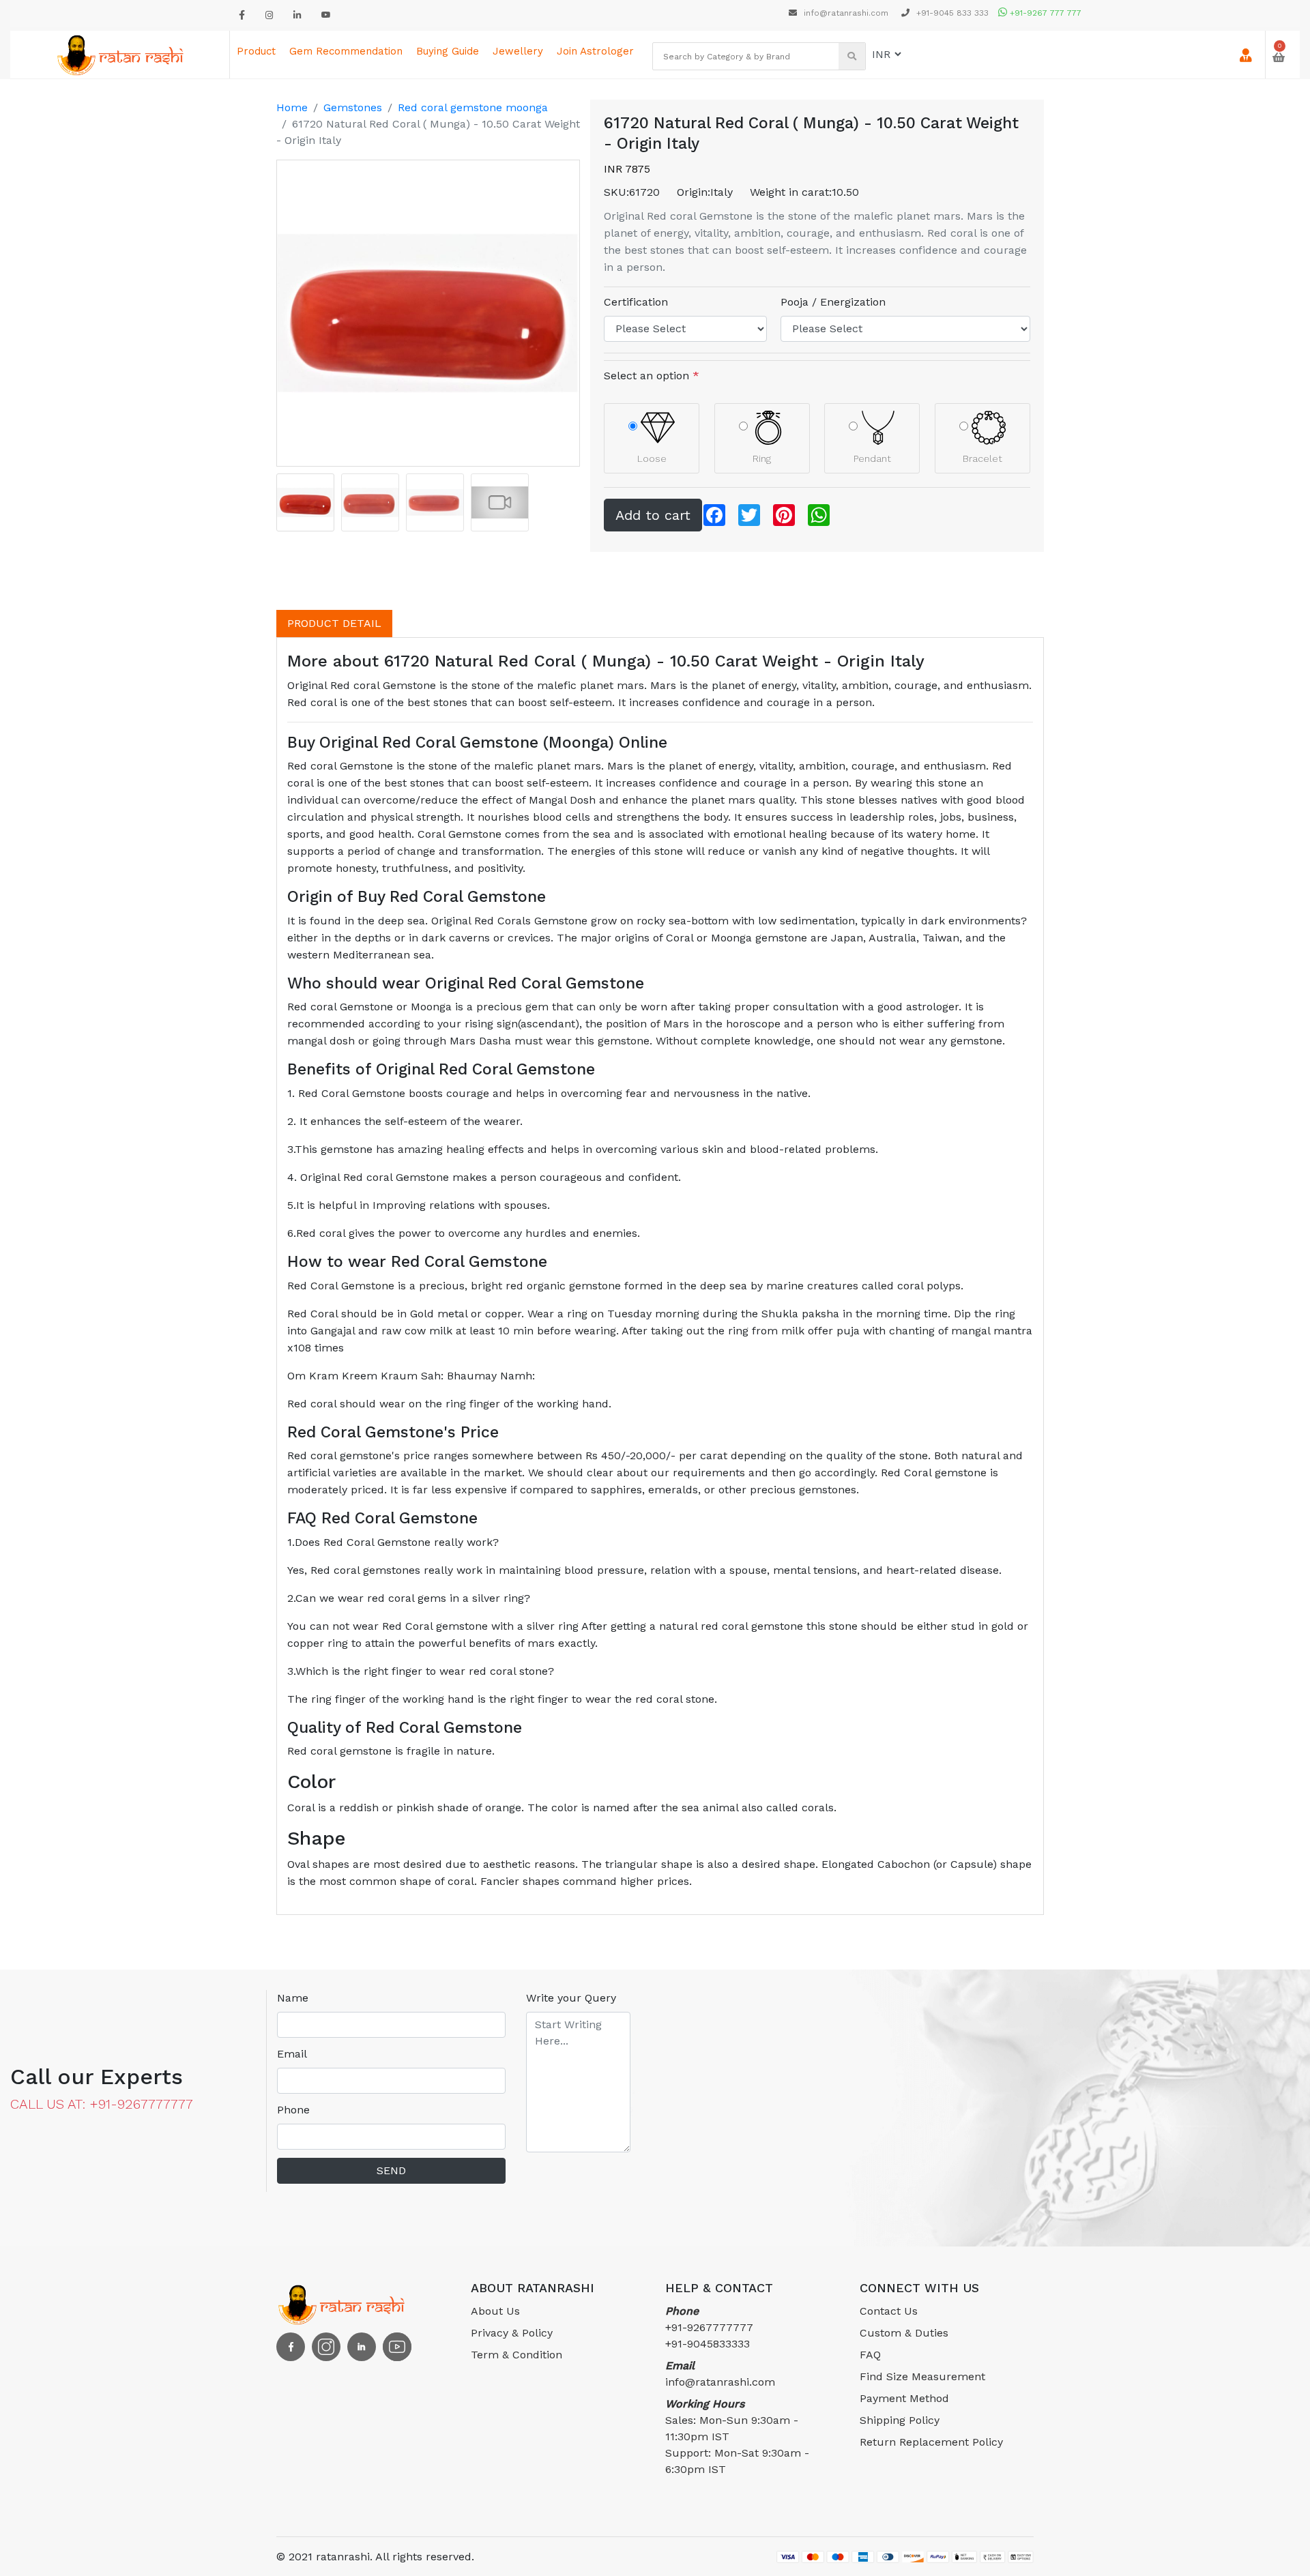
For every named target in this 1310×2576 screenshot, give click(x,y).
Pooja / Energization (833, 302)
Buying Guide (448, 51)
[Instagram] (269, 15)
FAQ (870, 2355)
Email (292, 2054)
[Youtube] (326, 15)
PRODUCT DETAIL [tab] (334, 623)
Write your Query (571, 1998)
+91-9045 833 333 (951, 13)
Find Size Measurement (922, 2376)
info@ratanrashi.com (846, 13)
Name (293, 1998)
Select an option (652, 376)
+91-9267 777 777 (1044, 13)
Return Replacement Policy (931, 2442)
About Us (495, 2311)
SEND (391, 2170)
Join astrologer (595, 51)
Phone (293, 2110)
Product (256, 51)
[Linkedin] (297, 15)
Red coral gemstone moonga (473, 107)
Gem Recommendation (346, 51)
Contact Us (889, 2311)
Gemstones (353, 107)
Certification (636, 302)
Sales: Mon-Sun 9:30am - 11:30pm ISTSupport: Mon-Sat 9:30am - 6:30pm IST (737, 2436)
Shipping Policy (900, 2420)
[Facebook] (242, 15)
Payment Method (904, 2398)
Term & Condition (516, 2355)
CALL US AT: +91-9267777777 (102, 2104)
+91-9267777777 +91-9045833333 (709, 2327)
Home (292, 107)
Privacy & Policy (512, 2333)
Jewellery (518, 51)
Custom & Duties (904, 2333)
